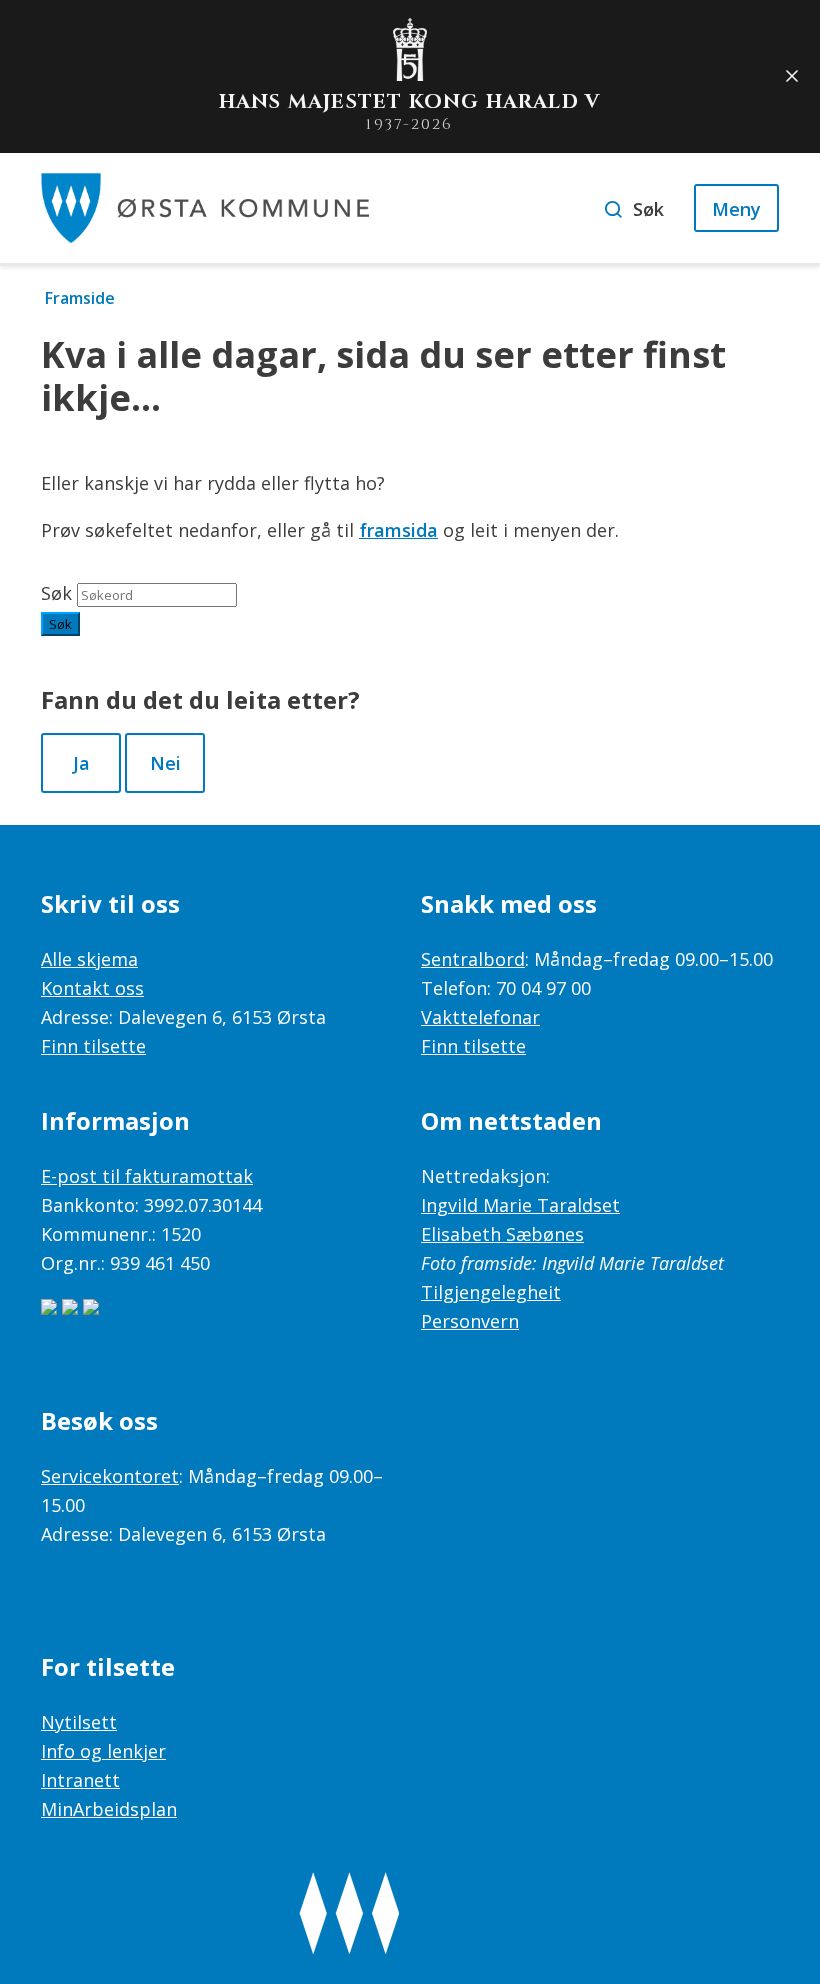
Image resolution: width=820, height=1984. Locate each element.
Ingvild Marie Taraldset (520, 1205)
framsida (398, 530)
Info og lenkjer (103, 1751)
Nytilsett (79, 1722)
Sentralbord (473, 959)
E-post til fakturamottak (147, 1176)
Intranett (80, 1780)
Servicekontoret (110, 1476)
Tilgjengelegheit (491, 1292)
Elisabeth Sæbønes (502, 1234)
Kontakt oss (92, 988)
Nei (165, 763)
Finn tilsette (93, 1046)
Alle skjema (89, 959)
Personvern (470, 1321)
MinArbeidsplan (109, 1809)
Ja (81, 763)
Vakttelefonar (480, 1017)
